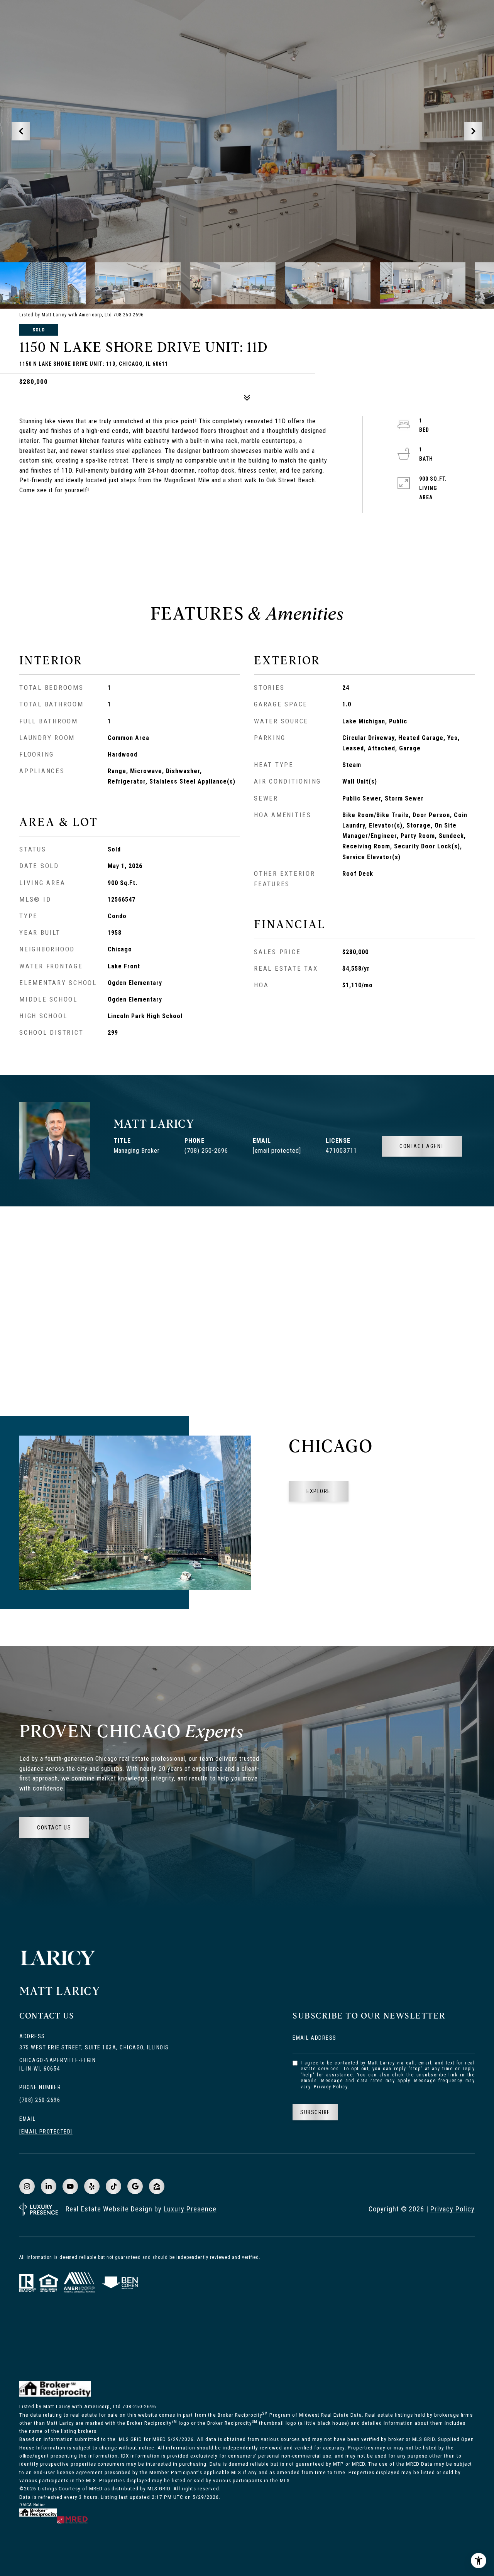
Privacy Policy (331, 2087)
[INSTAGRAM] (27, 2186)
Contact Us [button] (54, 1828)
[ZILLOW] (157, 2186)
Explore (319, 1491)
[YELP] (92, 2186)
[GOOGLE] (135, 2186)
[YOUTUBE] (70, 2186)
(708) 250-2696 (206, 1151)
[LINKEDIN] (49, 2186)
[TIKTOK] (113, 2186)
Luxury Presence (190, 2209)
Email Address (315, 2038)
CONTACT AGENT (422, 1146)
